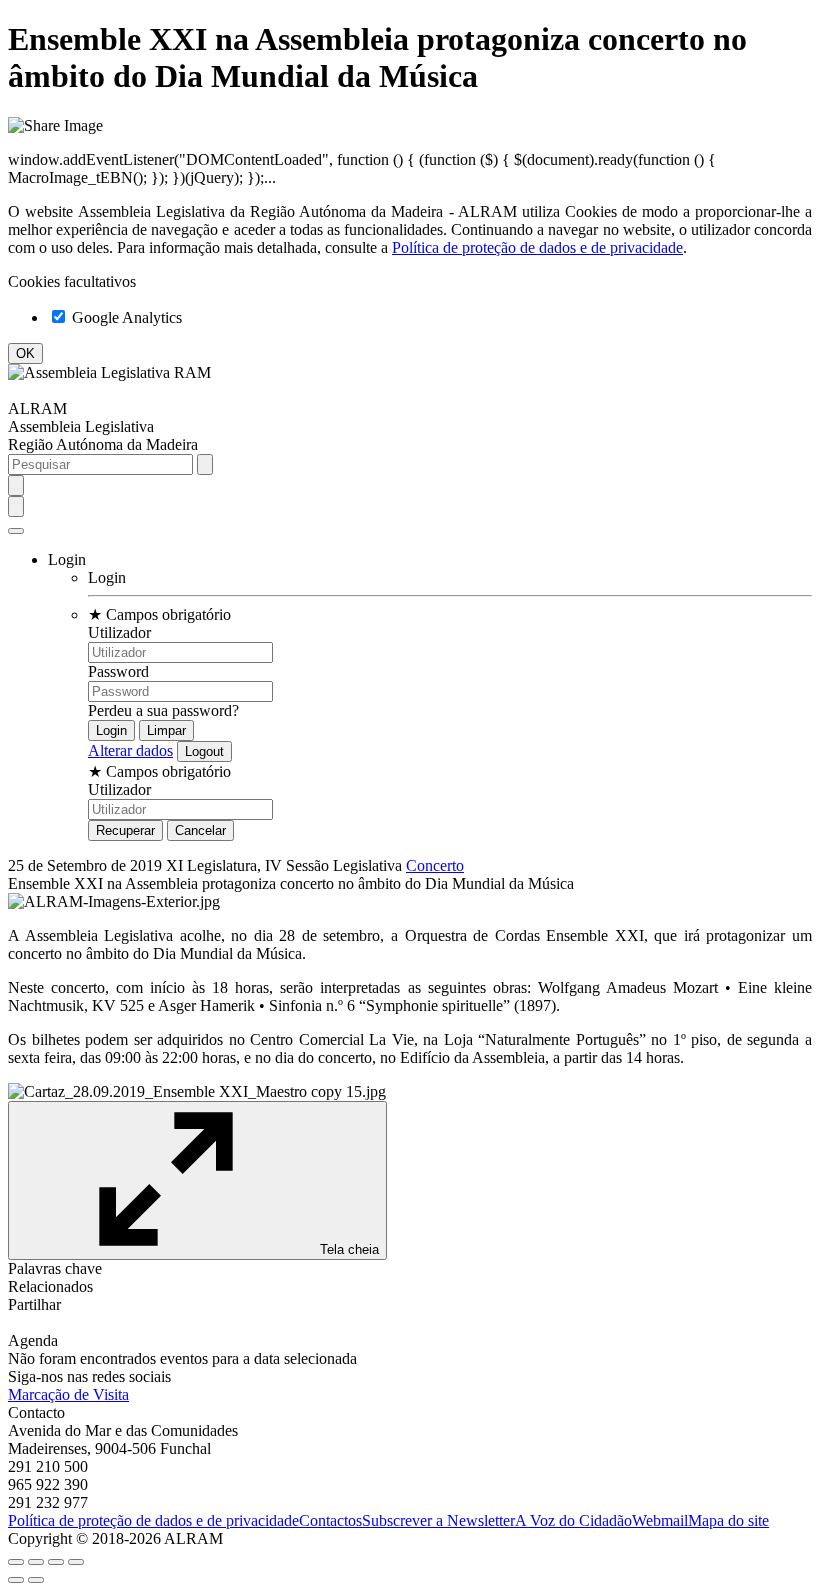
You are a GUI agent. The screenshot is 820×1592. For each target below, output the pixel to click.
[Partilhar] (36, 1562)
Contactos (330, 1520)
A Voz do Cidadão (573, 1520)
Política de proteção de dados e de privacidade (537, 247)
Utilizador (119, 632)
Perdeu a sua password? (163, 710)
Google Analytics (125, 317)
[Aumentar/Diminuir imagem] (76, 1562)
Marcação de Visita (68, 1394)
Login (107, 577)
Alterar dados (130, 750)
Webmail (660, 1520)
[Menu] (16, 531)
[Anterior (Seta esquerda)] (16, 1580)
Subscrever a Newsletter (438, 1520)
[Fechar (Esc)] (16, 1562)
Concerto (435, 865)
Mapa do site (728, 1520)
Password (118, 671)
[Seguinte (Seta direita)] (36, 1580)
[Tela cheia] (56, 1562)
